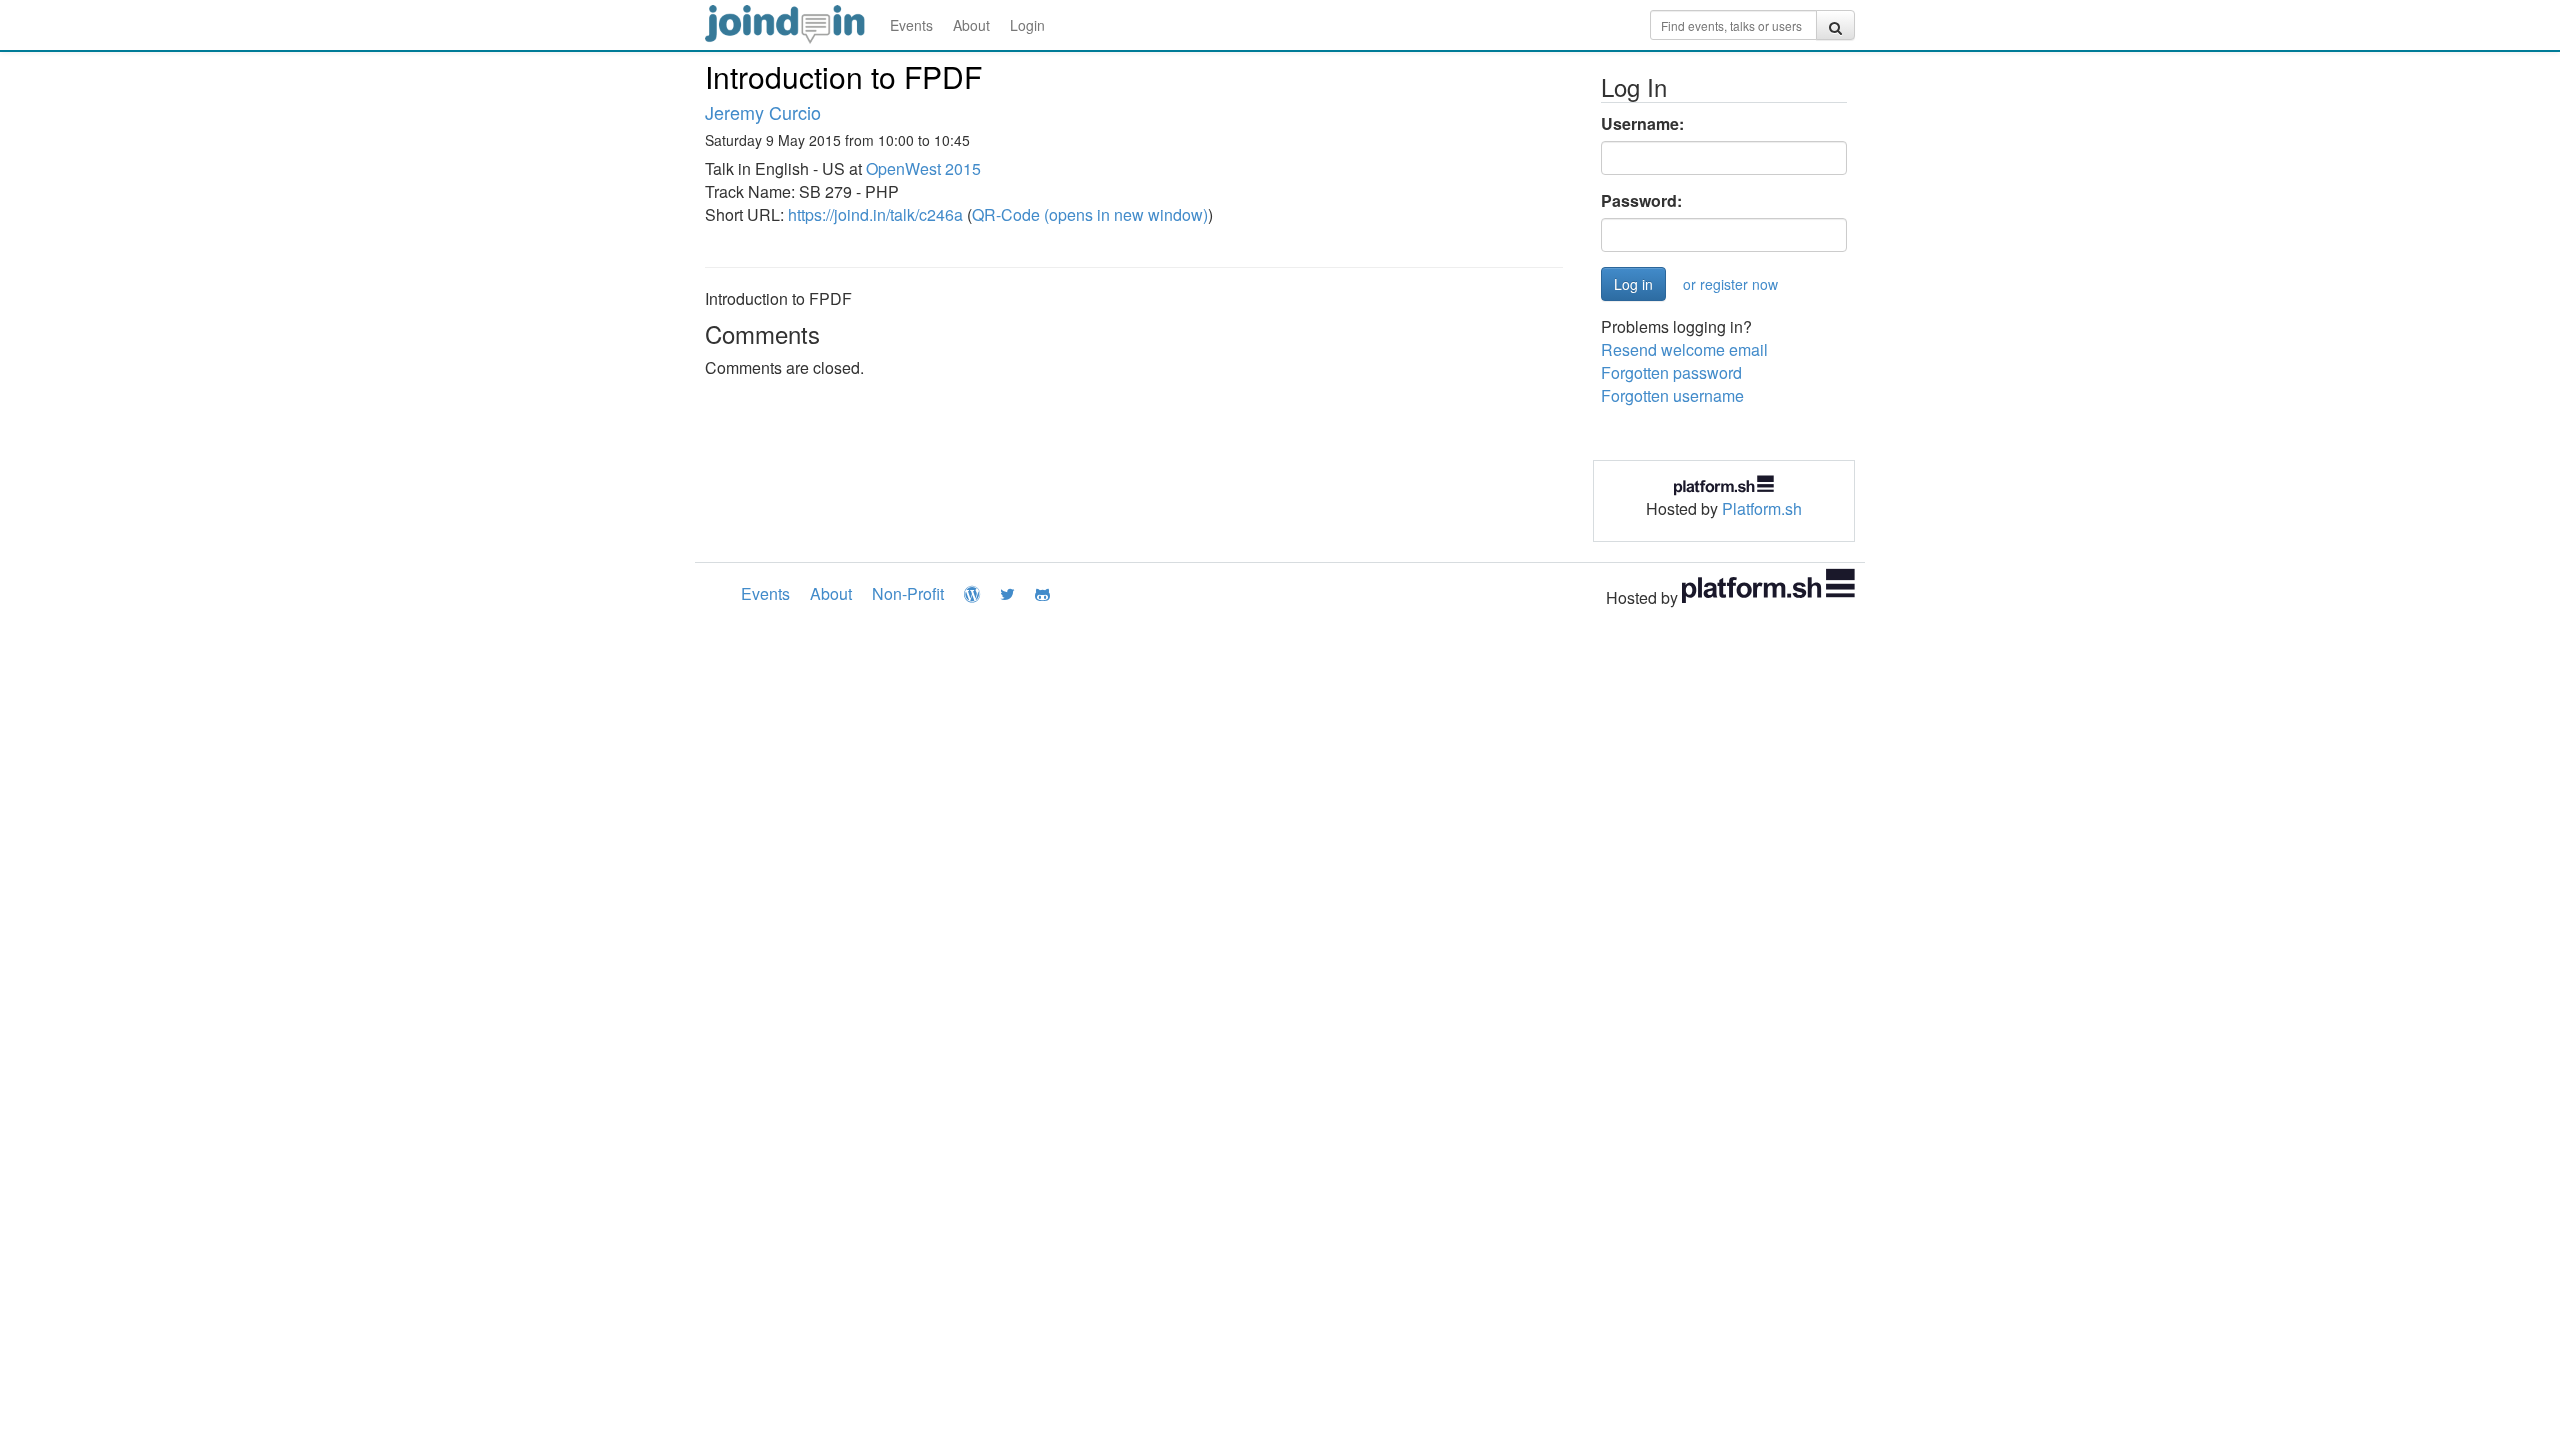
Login (1027, 25)
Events (911, 25)
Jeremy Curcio (763, 112)
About (971, 25)
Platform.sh (1762, 508)
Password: (1641, 201)
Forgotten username (1672, 395)
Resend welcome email (1684, 349)
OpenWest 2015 (923, 168)
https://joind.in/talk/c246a (875, 214)
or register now (1730, 284)
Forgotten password (1671, 372)
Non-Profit (908, 593)
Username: (1642, 124)
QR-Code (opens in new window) (1090, 214)
